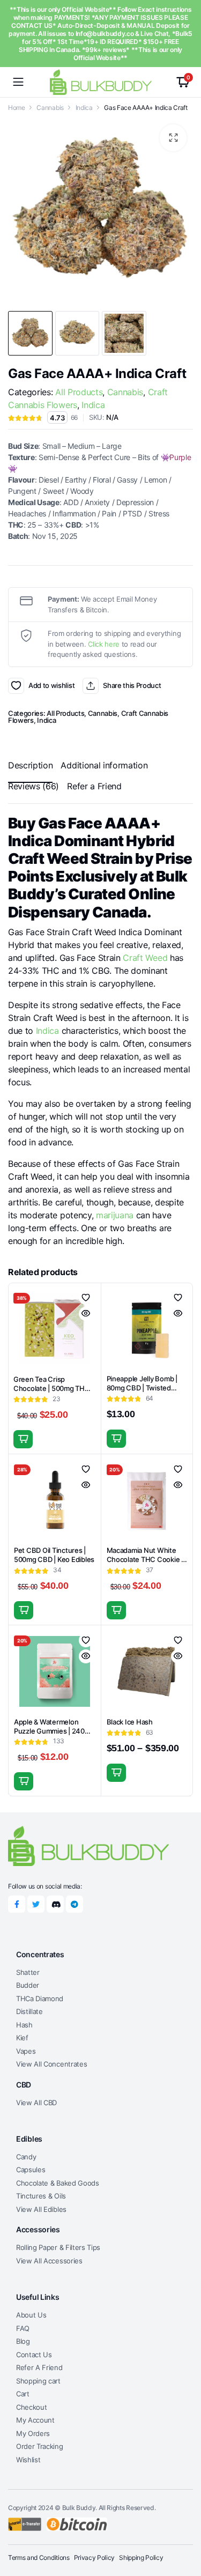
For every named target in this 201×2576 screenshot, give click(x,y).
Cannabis (50, 108)
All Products (79, 392)
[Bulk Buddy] (101, 82)
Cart (23, 2394)
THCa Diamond (40, 1998)
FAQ (23, 2328)
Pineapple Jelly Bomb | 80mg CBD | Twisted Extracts (142, 1388)
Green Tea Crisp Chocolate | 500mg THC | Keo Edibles (53, 1388)
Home (17, 108)
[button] (173, 138)
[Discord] (55, 1904)
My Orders (33, 2433)
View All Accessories (49, 2261)
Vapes (26, 2051)
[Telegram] (75, 1904)
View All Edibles (41, 2209)
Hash (24, 2025)
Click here (104, 644)
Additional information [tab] (104, 765)
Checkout (31, 2407)
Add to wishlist (16, 686)
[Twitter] (36, 1904)
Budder (28, 1985)
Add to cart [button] (23, 1439)
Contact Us (34, 2355)
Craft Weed (145, 958)
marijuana (115, 1215)
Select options (116, 1773)
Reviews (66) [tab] (33, 786)
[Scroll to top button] (184, 2528)
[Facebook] (17, 1904)
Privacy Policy (95, 2558)
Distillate (29, 2011)
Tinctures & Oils (41, 2196)
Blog (23, 2341)
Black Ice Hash (130, 1722)
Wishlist (28, 2460)
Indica (84, 108)
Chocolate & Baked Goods (58, 2183)
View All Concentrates (51, 2064)
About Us (31, 2315)
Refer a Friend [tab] (94, 786)
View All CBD (36, 2103)
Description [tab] (30, 765)
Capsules (31, 2170)
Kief (22, 2038)
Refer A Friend (39, 2367)
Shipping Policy (141, 2558)
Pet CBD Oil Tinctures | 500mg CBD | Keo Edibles (54, 1555)
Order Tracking (40, 2446)
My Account (35, 2420)
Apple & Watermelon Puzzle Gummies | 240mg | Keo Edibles (54, 1731)
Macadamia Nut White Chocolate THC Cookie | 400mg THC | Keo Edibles (147, 1559)
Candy (26, 2157)
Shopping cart (38, 2381)
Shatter (28, 1972)
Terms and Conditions (39, 2558)
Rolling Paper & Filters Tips (58, 2247)
